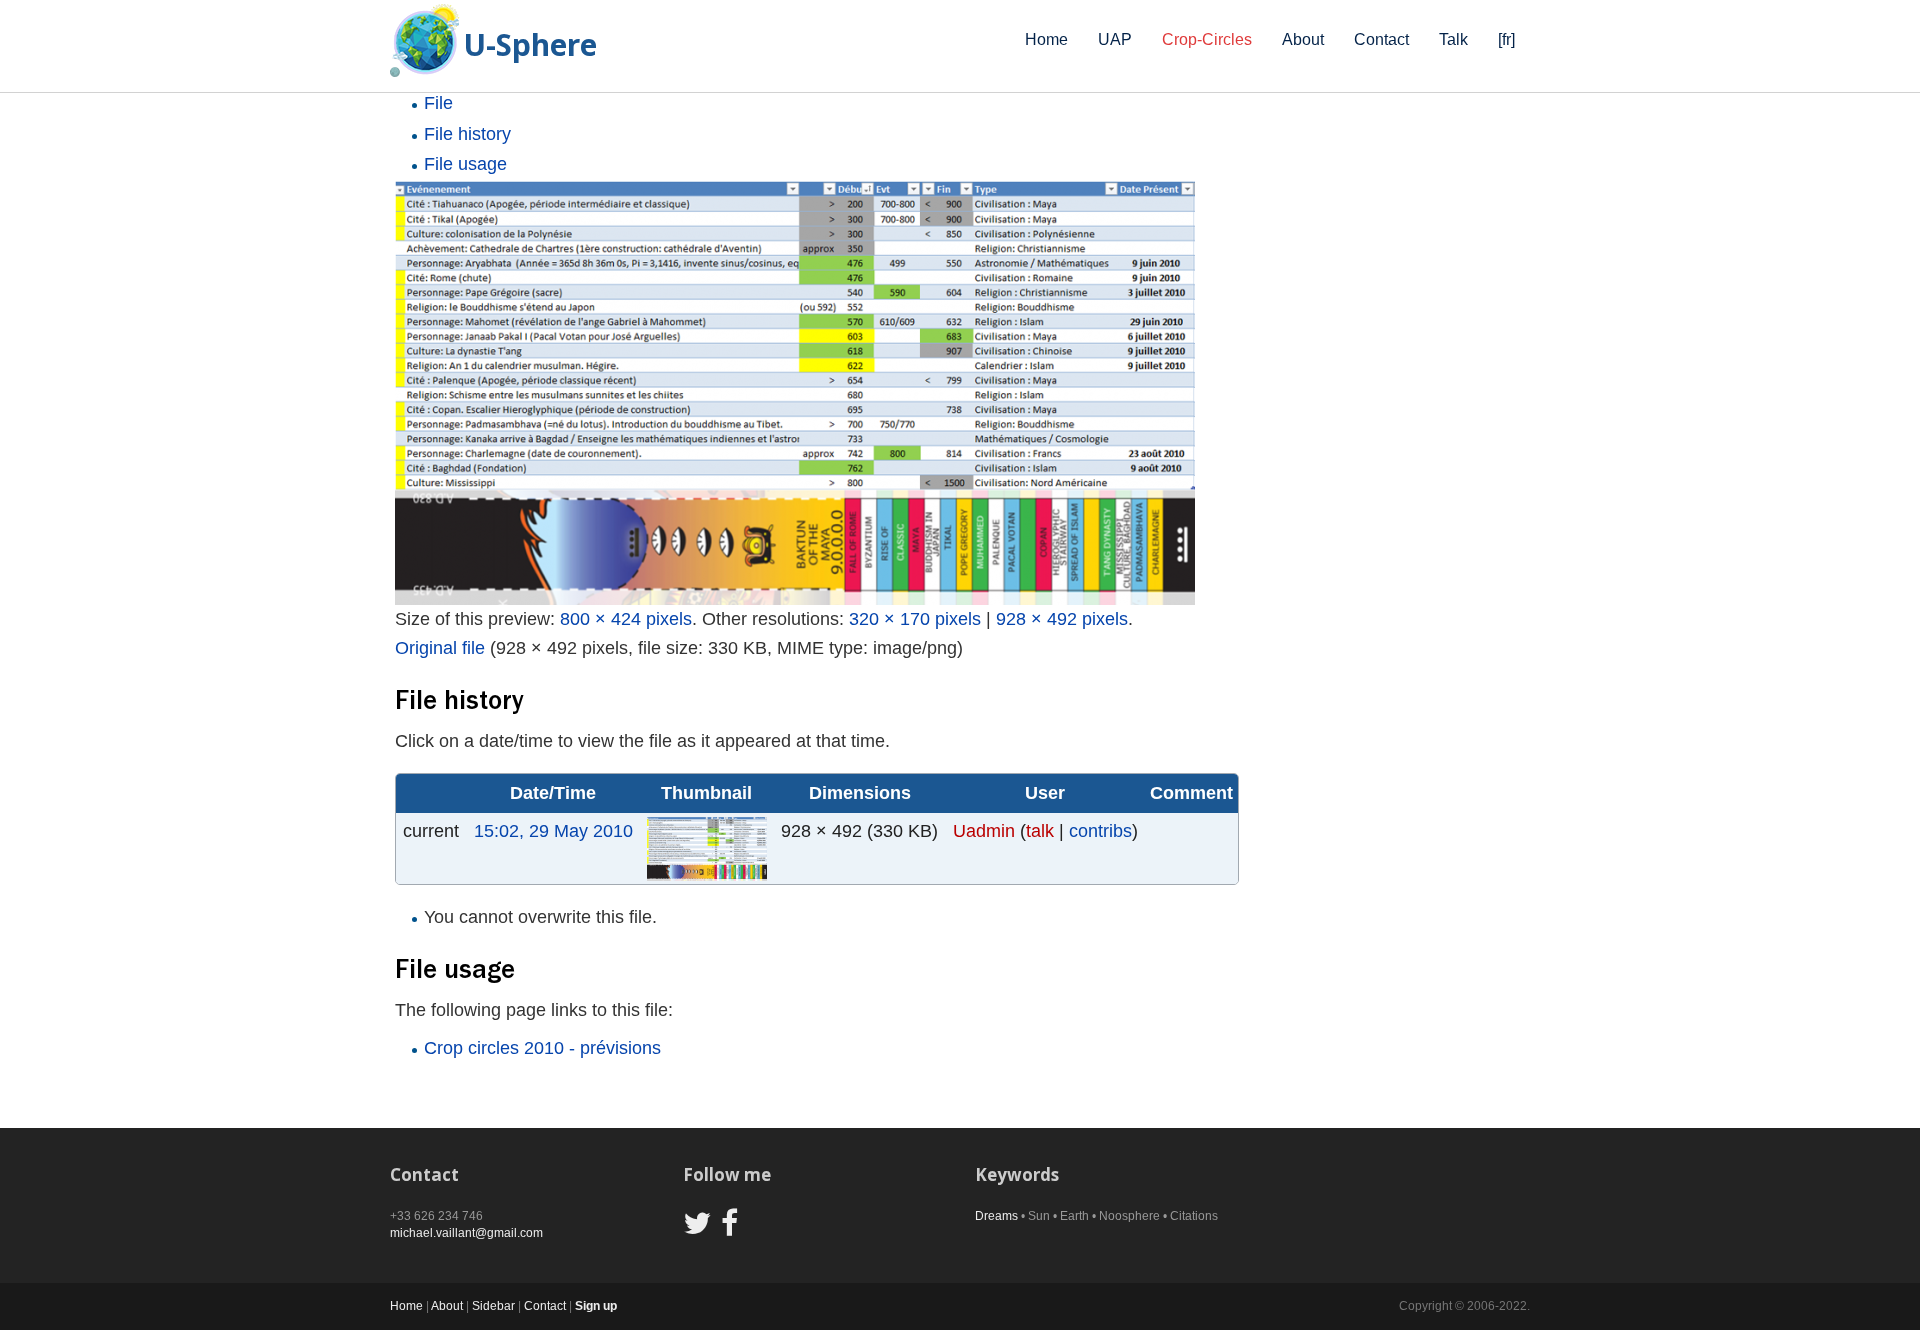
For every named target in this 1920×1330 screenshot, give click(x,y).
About (1303, 39)
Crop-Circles (1207, 39)
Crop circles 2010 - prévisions (542, 1048)
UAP (1115, 39)
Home (1046, 39)
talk (1040, 831)
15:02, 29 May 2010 (553, 831)
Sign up (596, 1306)
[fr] (1506, 39)
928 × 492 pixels (1062, 619)
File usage (465, 164)
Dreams (996, 1216)
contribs (1100, 831)
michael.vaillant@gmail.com (466, 1233)
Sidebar (493, 1306)
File (438, 103)
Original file (440, 648)
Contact (1381, 39)
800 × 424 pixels (626, 619)
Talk (1453, 39)
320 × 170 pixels (915, 619)
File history (467, 134)
